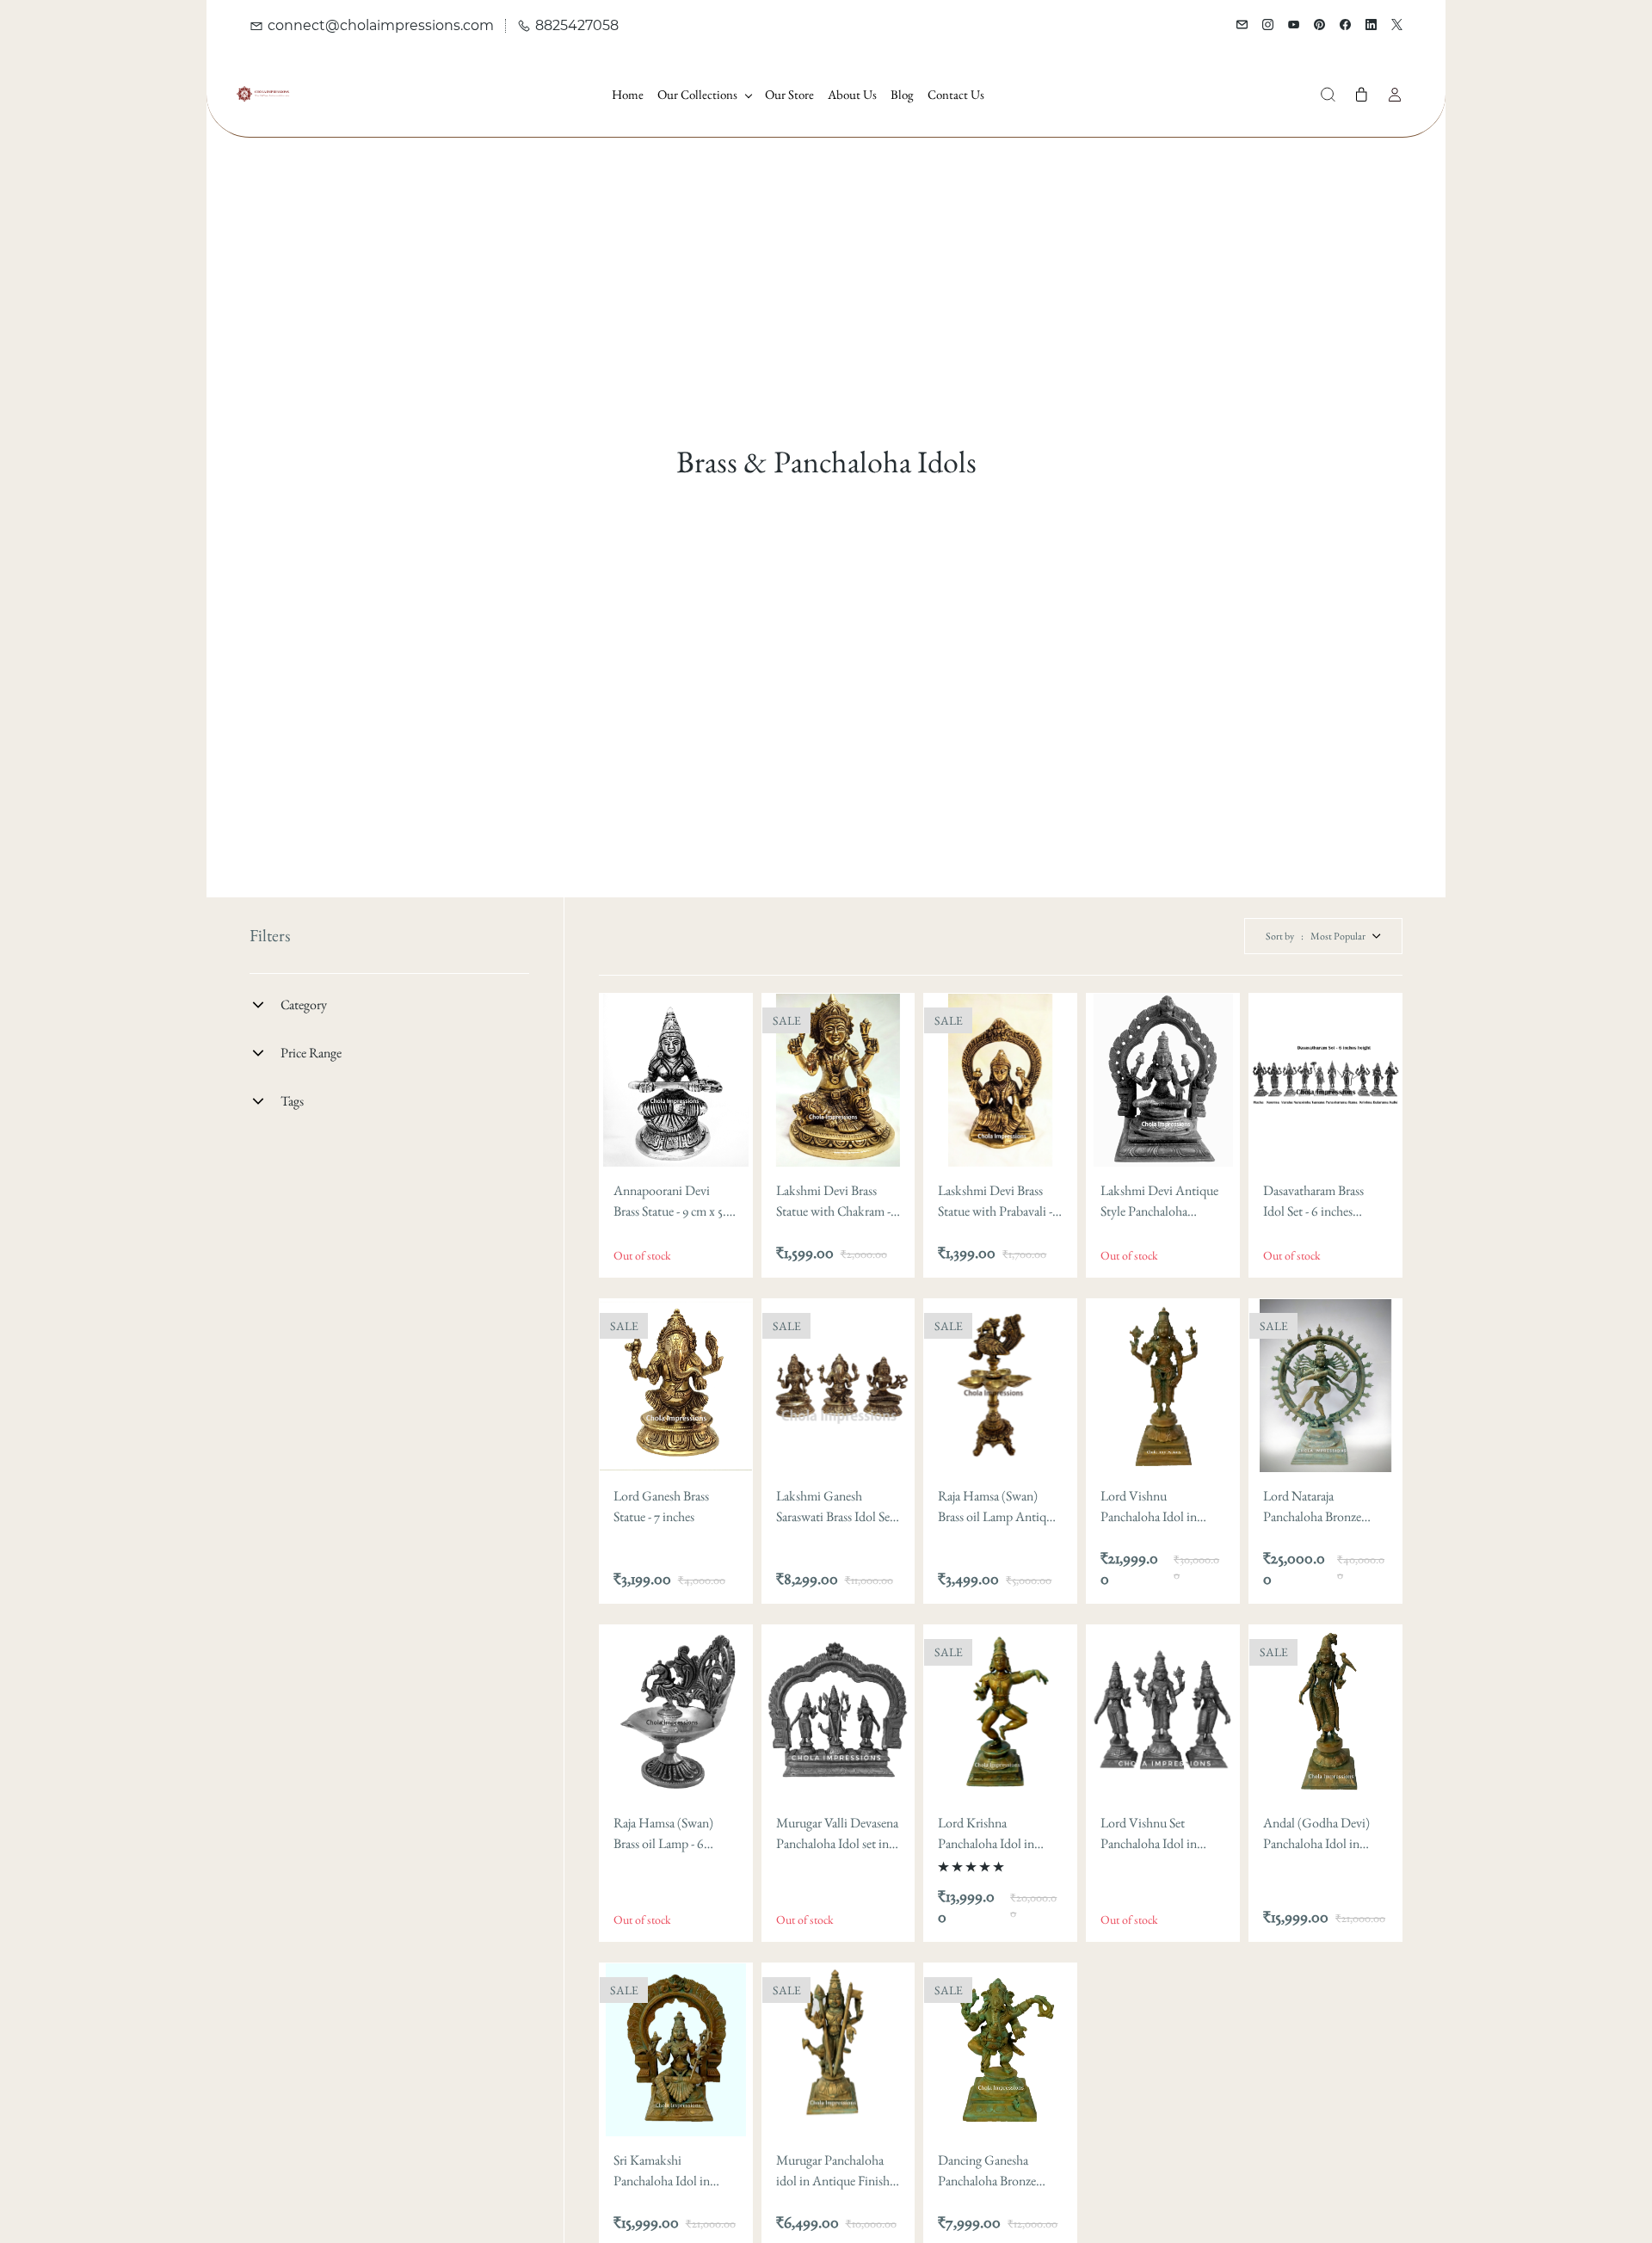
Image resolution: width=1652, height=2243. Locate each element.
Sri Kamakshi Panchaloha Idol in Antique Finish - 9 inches (662, 2171)
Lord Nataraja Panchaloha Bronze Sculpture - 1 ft (1312, 1507)
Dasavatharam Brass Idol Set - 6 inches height (1313, 1202)
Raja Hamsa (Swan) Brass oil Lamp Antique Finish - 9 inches (998, 1507)
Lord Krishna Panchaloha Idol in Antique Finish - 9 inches (986, 1834)
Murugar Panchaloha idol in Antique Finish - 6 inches (836, 2171)
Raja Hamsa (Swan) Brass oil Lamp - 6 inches (663, 1834)
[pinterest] (1319, 26)
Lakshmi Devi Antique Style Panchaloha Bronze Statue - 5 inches (1160, 1202)
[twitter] (1397, 26)
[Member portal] (1395, 95)
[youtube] (1294, 26)
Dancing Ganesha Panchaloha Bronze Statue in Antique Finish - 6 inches (987, 2171)
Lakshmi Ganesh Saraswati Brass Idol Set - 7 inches (838, 1507)
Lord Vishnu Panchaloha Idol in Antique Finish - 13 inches (1149, 1507)
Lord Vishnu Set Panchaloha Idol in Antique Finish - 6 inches (1149, 1834)
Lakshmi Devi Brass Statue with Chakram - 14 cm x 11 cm (833, 1202)
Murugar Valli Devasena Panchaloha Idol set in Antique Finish (837, 1834)
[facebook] (1345, 26)
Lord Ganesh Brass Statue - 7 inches (661, 1506)
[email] (1242, 26)
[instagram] (1268, 26)
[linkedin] (1371, 26)
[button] (1328, 95)
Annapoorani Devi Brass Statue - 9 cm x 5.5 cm (672, 1202)
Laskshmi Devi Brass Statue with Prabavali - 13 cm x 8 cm (995, 1202)
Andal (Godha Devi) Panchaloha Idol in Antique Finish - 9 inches (1316, 1834)
